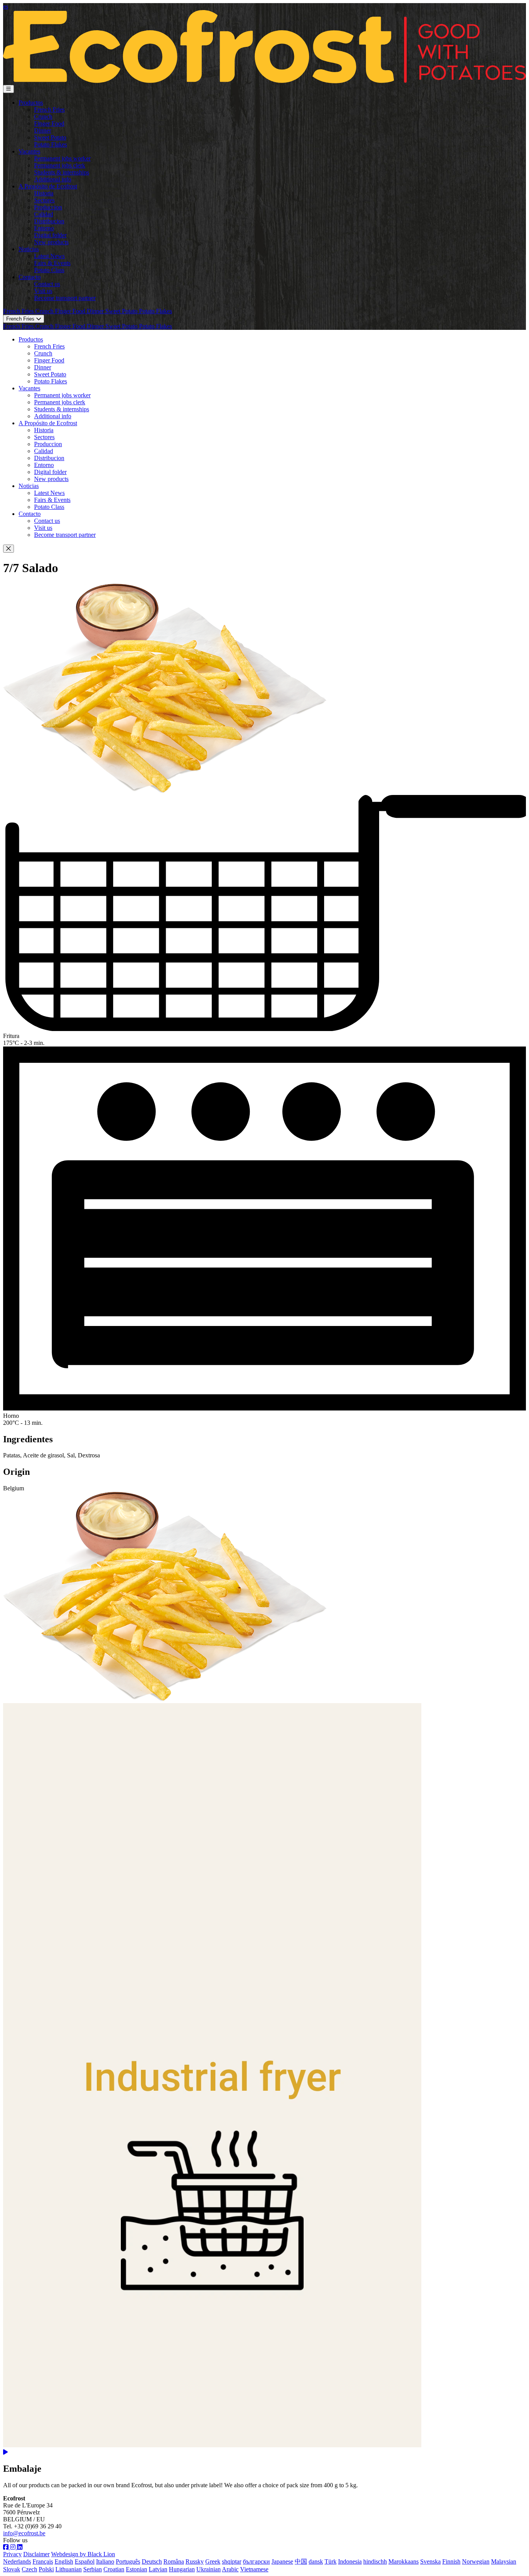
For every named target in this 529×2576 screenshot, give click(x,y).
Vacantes (29, 151)
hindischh (375, 2561)
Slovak (12, 2569)
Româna (174, 2561)
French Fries (49, 109)
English (64, 2561)
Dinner (43, 130)
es (6, 6)
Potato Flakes (51, 144)
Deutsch (152, 2561)
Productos (31, 103)
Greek (213, 2561)
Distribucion (49, 221)
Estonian (137, 2569)
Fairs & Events (52, 263)
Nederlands (17, 2561)
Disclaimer (36, 2554)
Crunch (43, 116)
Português (128, 2561)
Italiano (105, 2561)
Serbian (93, 2569)
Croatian (114, 2569)
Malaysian (504, 2561)
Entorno (44, 228)
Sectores (44, 200)
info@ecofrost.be (24, 2533)
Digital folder (50, 235)
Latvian (158, 2569)
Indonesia (350, 2561)
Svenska (430, 2561)
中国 (301, 2561)
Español (85, 2561)
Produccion (48, 207)
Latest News (49, 256)
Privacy (12, 2554)
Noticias (29, 249)
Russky (195, 2561)
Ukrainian (209, 2569)
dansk (316, 2561)
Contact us (47, 284)
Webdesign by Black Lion (83, 2554)
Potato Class (49, 270)
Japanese (282, 2561)
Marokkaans (404, 2561)
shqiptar (232, 2561)
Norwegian (476, 2561)
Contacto (30, 277)
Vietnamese (254, 2569)
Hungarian (182, 2569)
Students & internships (62, 172)
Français (43, 2561)
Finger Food (49, 123)
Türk (331, 2561)
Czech (29, 2569)
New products (51, 242)
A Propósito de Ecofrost (48, 186)
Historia (44, 193)
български (256, 2561)
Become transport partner (65, 298)
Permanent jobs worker (62, 158)
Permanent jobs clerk (60, 165)
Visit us (43, 291)
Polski (46, 2569)
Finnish (451, 2561)
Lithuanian (69, 2569)
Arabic (230, 2569)
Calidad (44, 214)
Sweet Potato (50, 137)
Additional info (53, 179)
